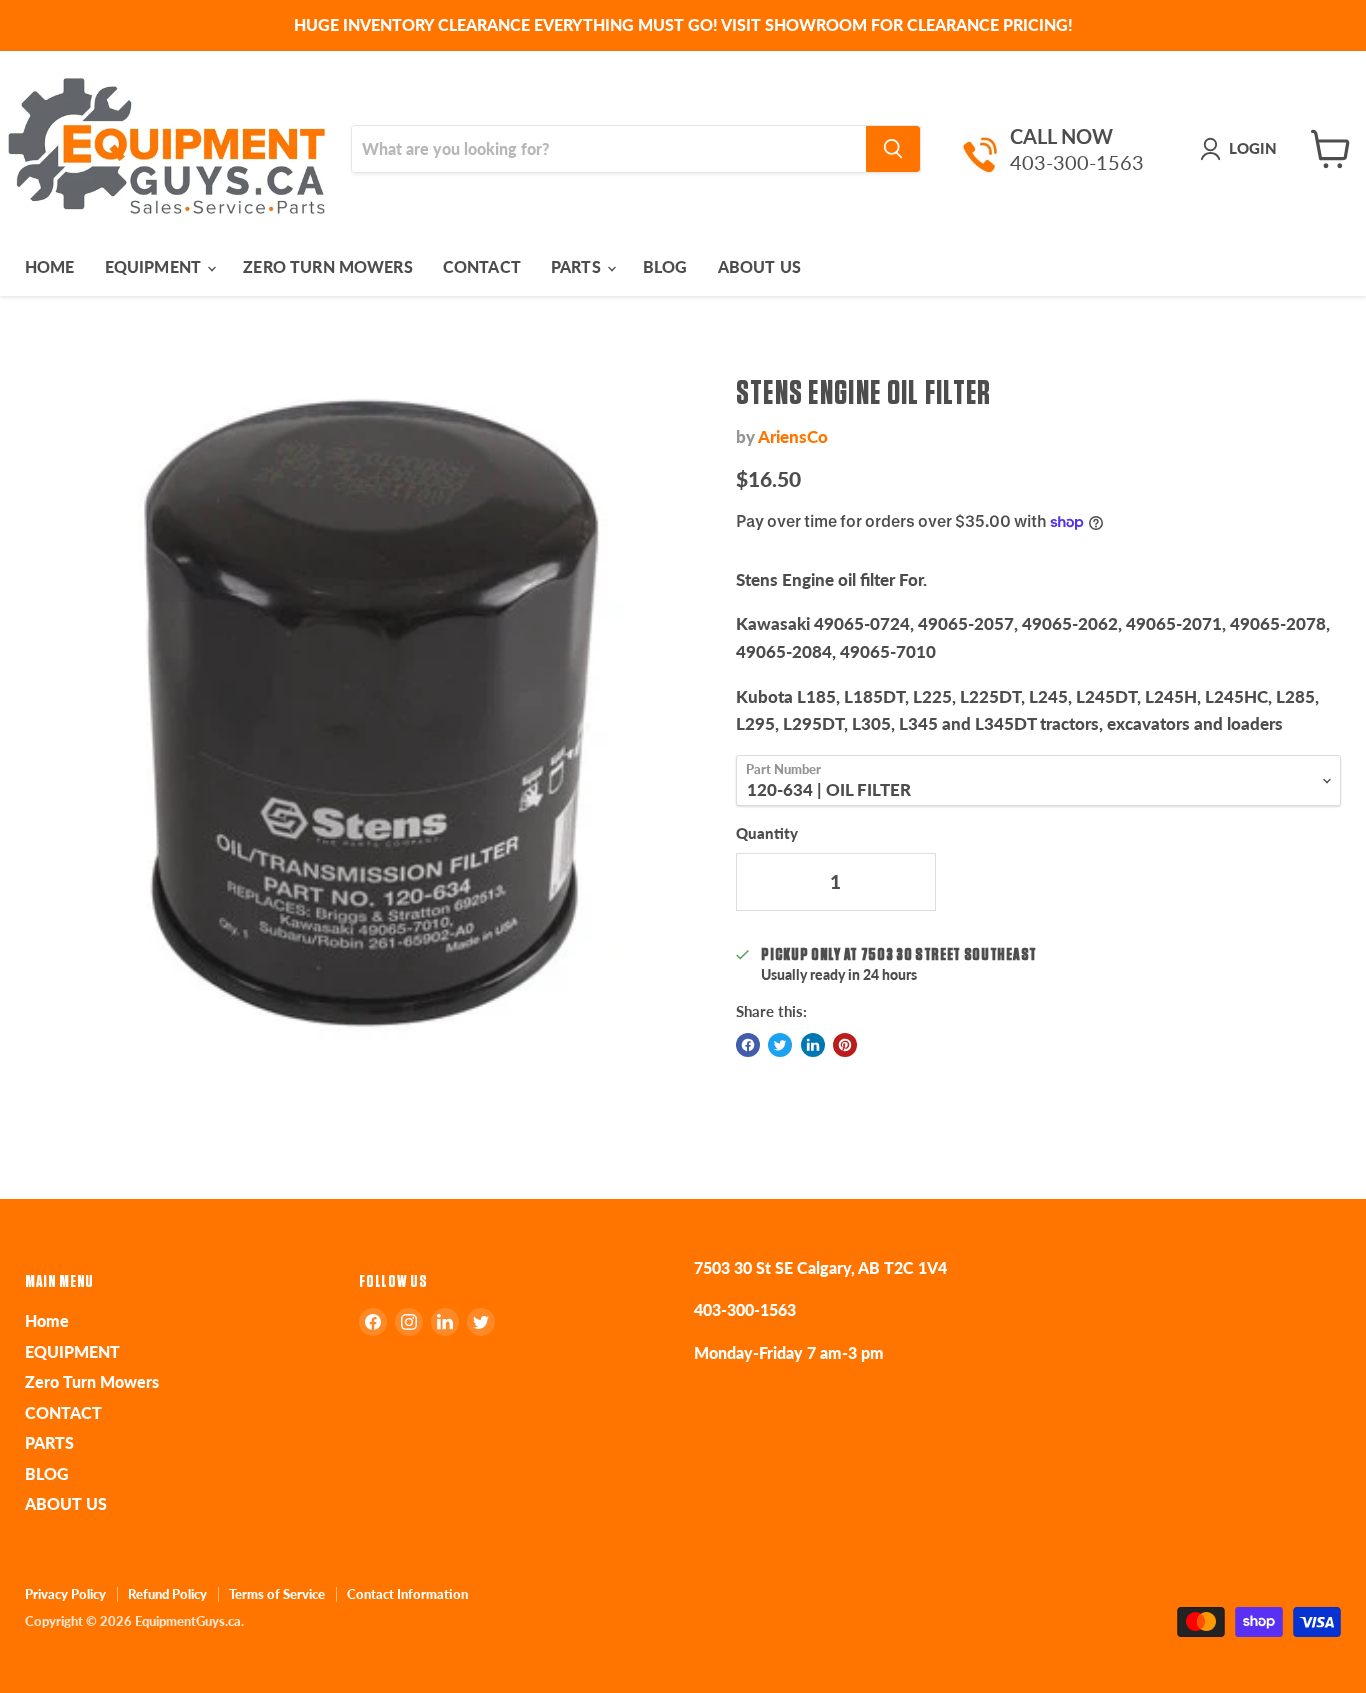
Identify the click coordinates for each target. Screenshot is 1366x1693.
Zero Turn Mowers (328, 266)
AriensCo (793, 436)
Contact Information (407, 1594)
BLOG (665, 266)
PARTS (578, 266)
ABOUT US (759, 266)
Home (50, 266)
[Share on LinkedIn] (813, 1045)
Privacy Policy (65, 1594)
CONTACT (482, 266)
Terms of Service (277, 1594)
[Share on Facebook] (748, 1045)
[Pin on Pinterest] (845, 1045)
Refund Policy (167, 1594)
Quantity (767, 833)
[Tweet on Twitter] (780, 1045)
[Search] (893, 149)
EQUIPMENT (155, 266)
